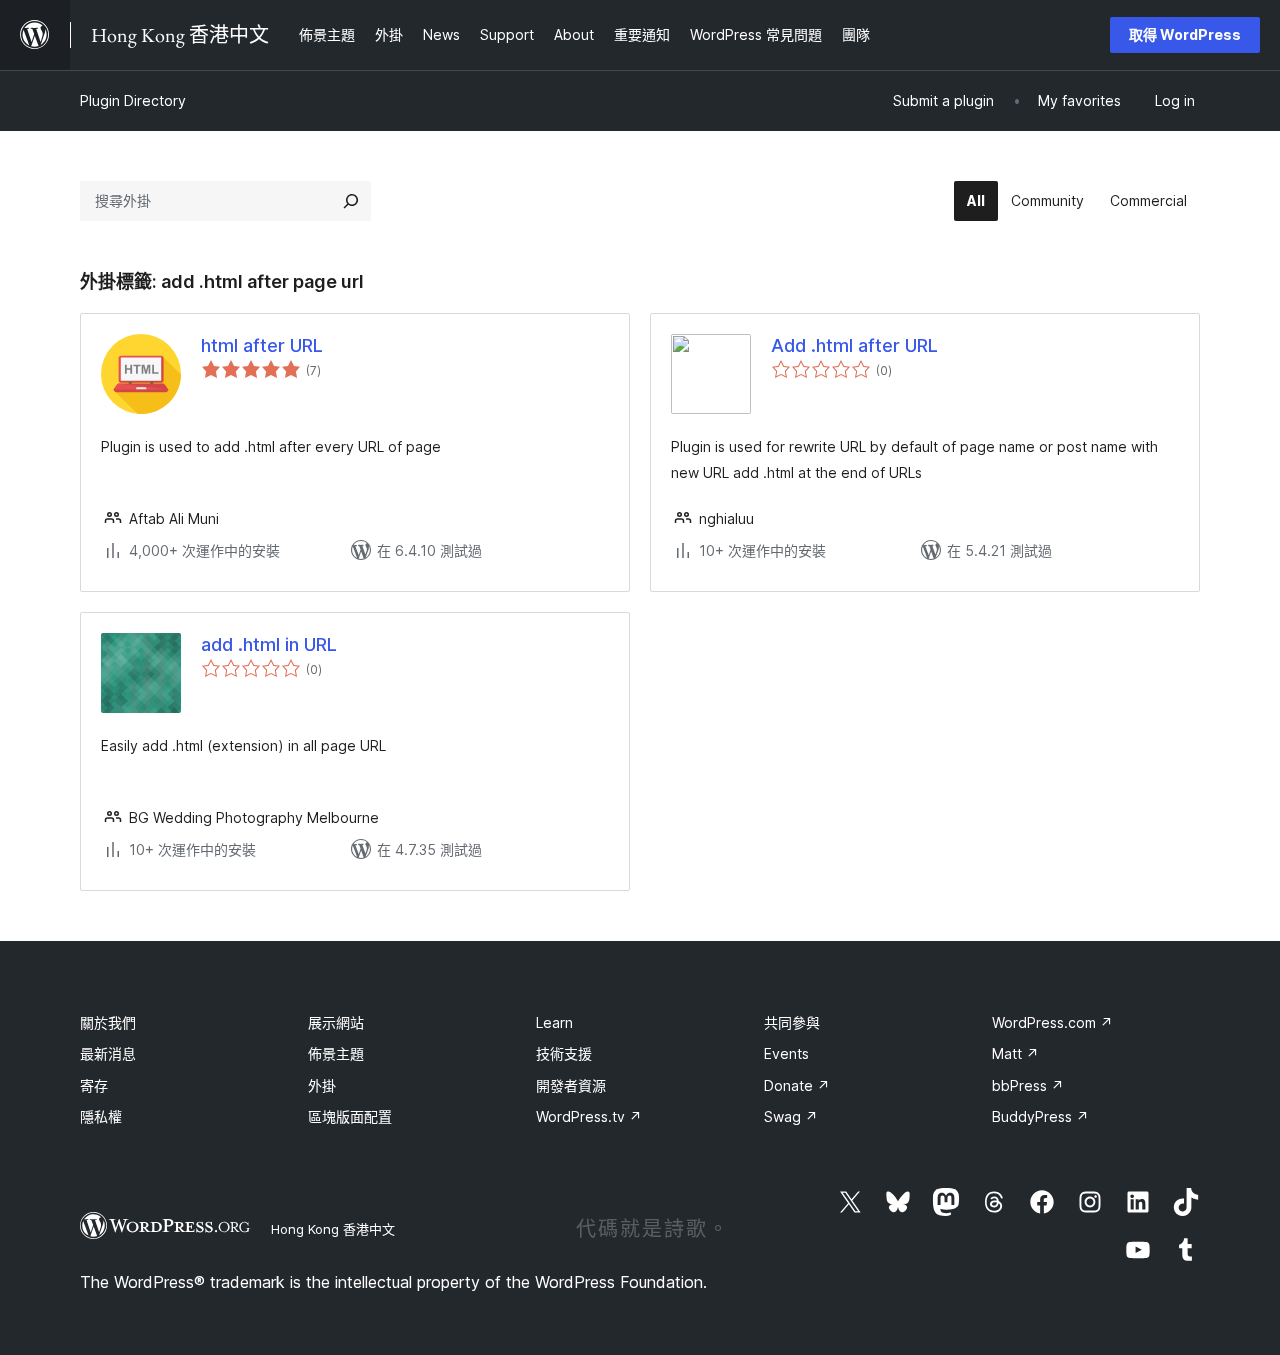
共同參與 (792, 1022)
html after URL (262, 345)
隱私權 (101, 1116)
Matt (1015, 1053)
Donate (797, 1085)
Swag (791, 1116)
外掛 (322, 1085)
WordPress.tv (589, 1116)
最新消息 (108, 1053)
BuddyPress (1040, 1116)
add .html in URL (269, 644)
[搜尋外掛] (351, 201)
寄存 (94, 1085)
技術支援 (564, 1053)
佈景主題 (336, 1053)
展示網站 (336, 1022)
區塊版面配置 (350, 1116)
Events (786, 1053)
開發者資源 (571, 1085)
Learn (554, 1022)
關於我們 (108, 1022)
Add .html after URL (854, 345)
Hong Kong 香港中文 (333, 1229)
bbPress (1028, 1085)
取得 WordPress (1185, 34)
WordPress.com (1052, 1022)
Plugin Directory (133, 100)
